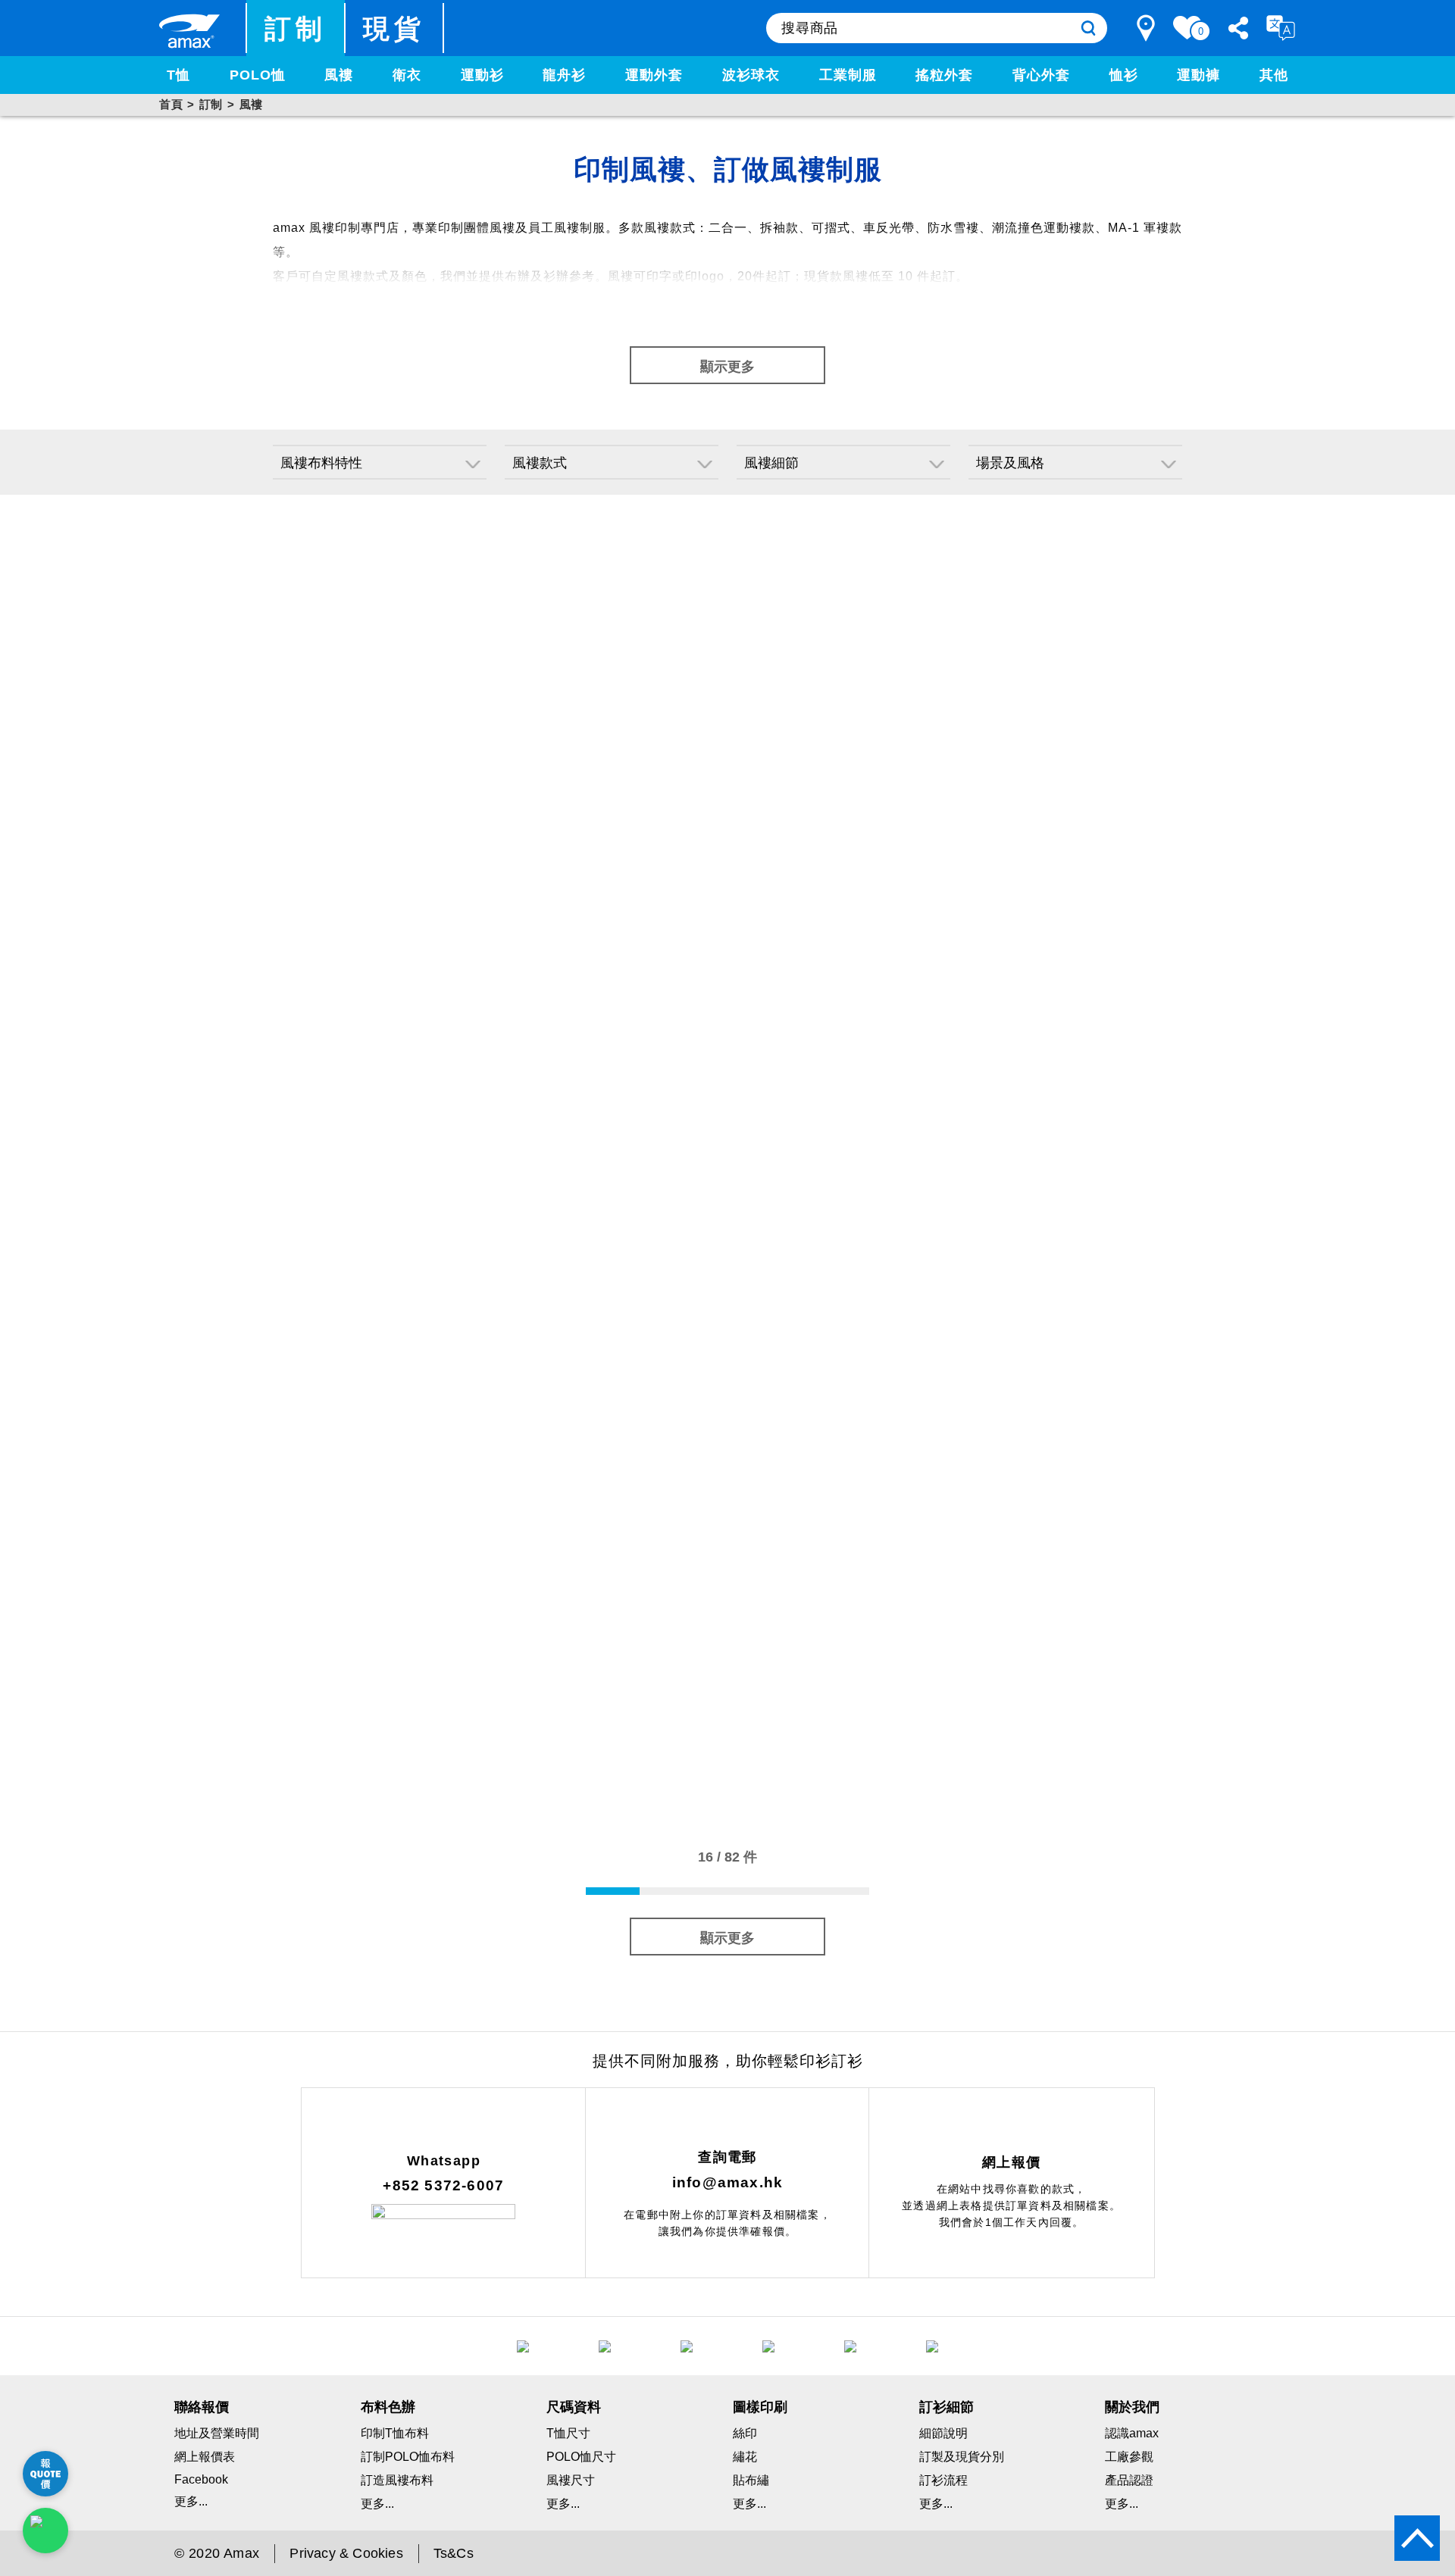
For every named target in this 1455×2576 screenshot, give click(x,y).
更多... (191, 2501)
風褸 (339, 75)
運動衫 (482, 75)
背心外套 (1041, 75)
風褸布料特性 (321, 463)
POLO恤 (258, 75)
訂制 (296, 28)
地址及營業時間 (217, 2433)
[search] (1088, 28)
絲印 (745, 2433)
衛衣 (407, 75)
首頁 (171, 104)
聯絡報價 (202, 2407)
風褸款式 (540, 463)
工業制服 (848, 75)
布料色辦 (388, 2407)
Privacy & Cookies (346, 2553)
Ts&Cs (454, 2553)
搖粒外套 (944, 75)
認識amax (1132, 2433)
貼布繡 (751, 2480)
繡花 (745, 2457)
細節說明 (943, 2433)
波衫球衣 (751, 75)
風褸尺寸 (571, 2480)
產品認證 (1129, 2480)
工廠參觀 (1129, 2457)
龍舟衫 (564, 75)
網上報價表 (205, 2457)
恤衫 (1124, 75)
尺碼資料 (574, 2407)
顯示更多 (727, 367)
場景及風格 (1010, 463)
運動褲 (1198, 75)
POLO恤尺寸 (581, 2457)
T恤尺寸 (568, 2433)
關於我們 (1132, 2407)
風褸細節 (771, 463)
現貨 (394, 28)
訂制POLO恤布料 (408, 2457)
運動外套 (654, 75)
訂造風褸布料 (397, 2480)
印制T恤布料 (395, 2433)
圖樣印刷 (760, 2407)
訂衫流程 (943, 2480)
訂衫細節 (947, 2407)
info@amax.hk (727, 2182)
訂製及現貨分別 (962, 2457)
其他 (1274, 75)
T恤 (178, 75)
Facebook (201, 2479)
